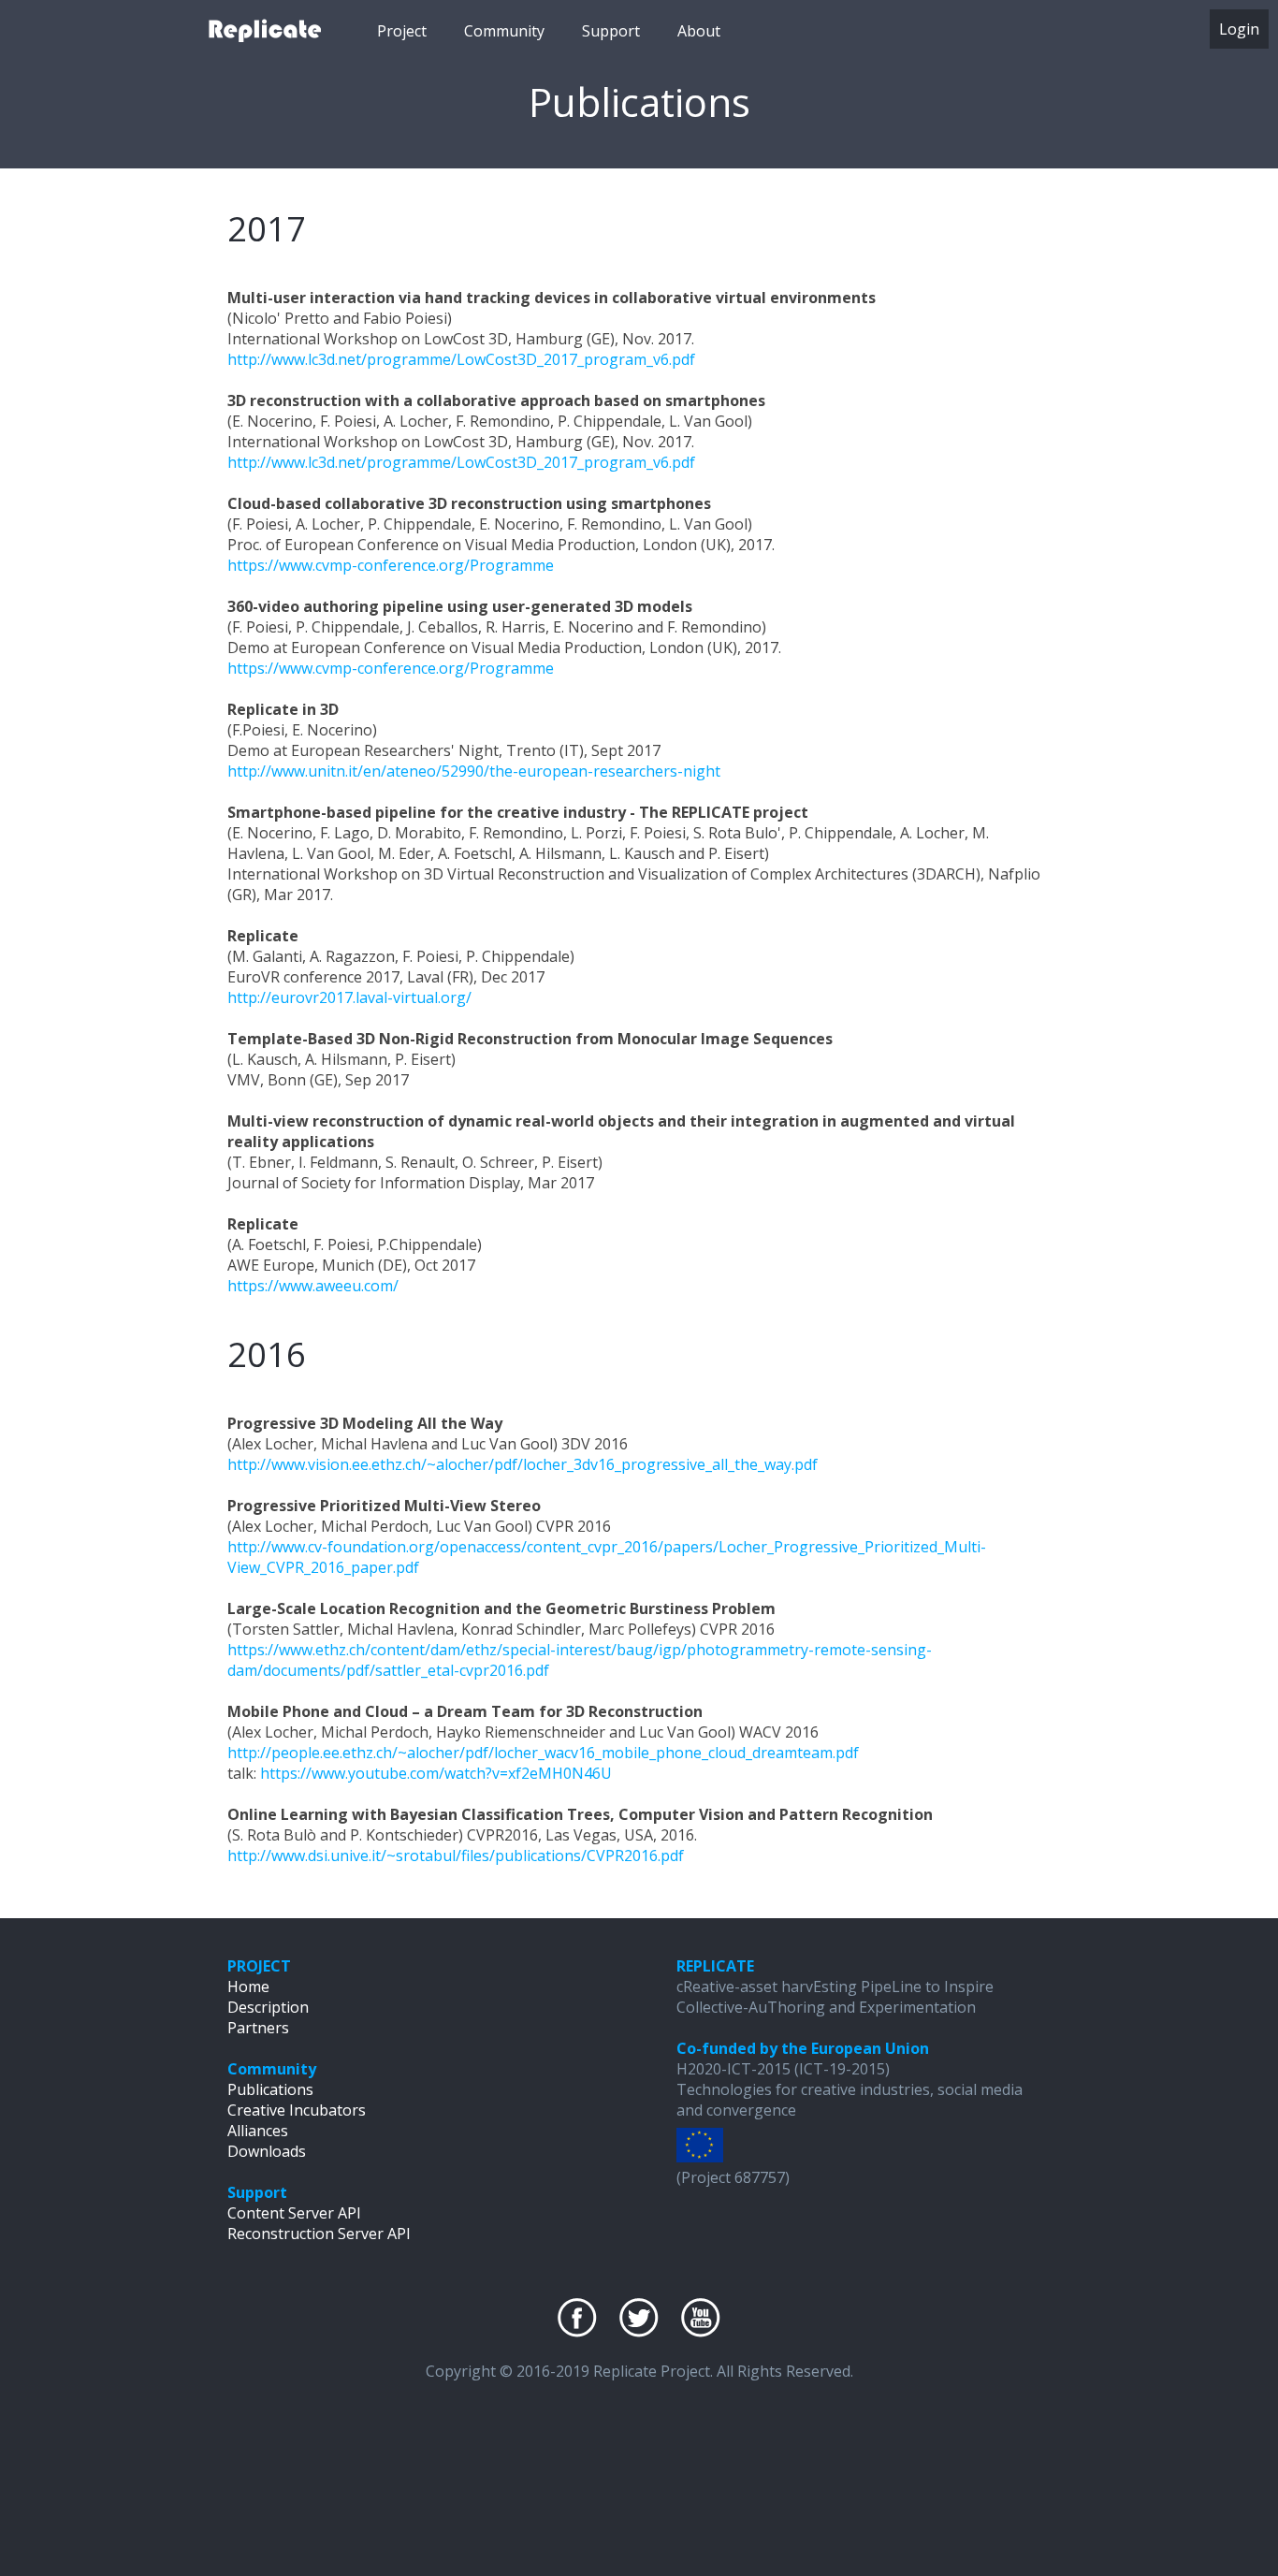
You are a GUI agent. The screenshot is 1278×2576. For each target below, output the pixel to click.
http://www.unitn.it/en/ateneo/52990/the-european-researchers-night (474, 771)
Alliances (258, 2131)
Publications (270, 2089)
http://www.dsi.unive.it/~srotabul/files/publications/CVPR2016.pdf (456, 1856)
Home (248, 1987)
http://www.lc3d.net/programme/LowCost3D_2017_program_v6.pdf (461, 359)
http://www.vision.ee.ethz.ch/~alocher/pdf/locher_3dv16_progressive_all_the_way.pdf (523, 1464)
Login (1239, 29)
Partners (258, 2028)
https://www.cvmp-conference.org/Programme (391, 565)
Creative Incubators (297, 2110)
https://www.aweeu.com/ (313, 1286)
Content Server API (294, 2213)
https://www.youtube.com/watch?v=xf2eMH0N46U (436, 1773)
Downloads (267, 2151)
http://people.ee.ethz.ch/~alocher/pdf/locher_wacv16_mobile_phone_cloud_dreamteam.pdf (543, 1753)
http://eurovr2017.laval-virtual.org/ (349, 997)
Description (268, 2007)
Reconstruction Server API (319, 2234)
